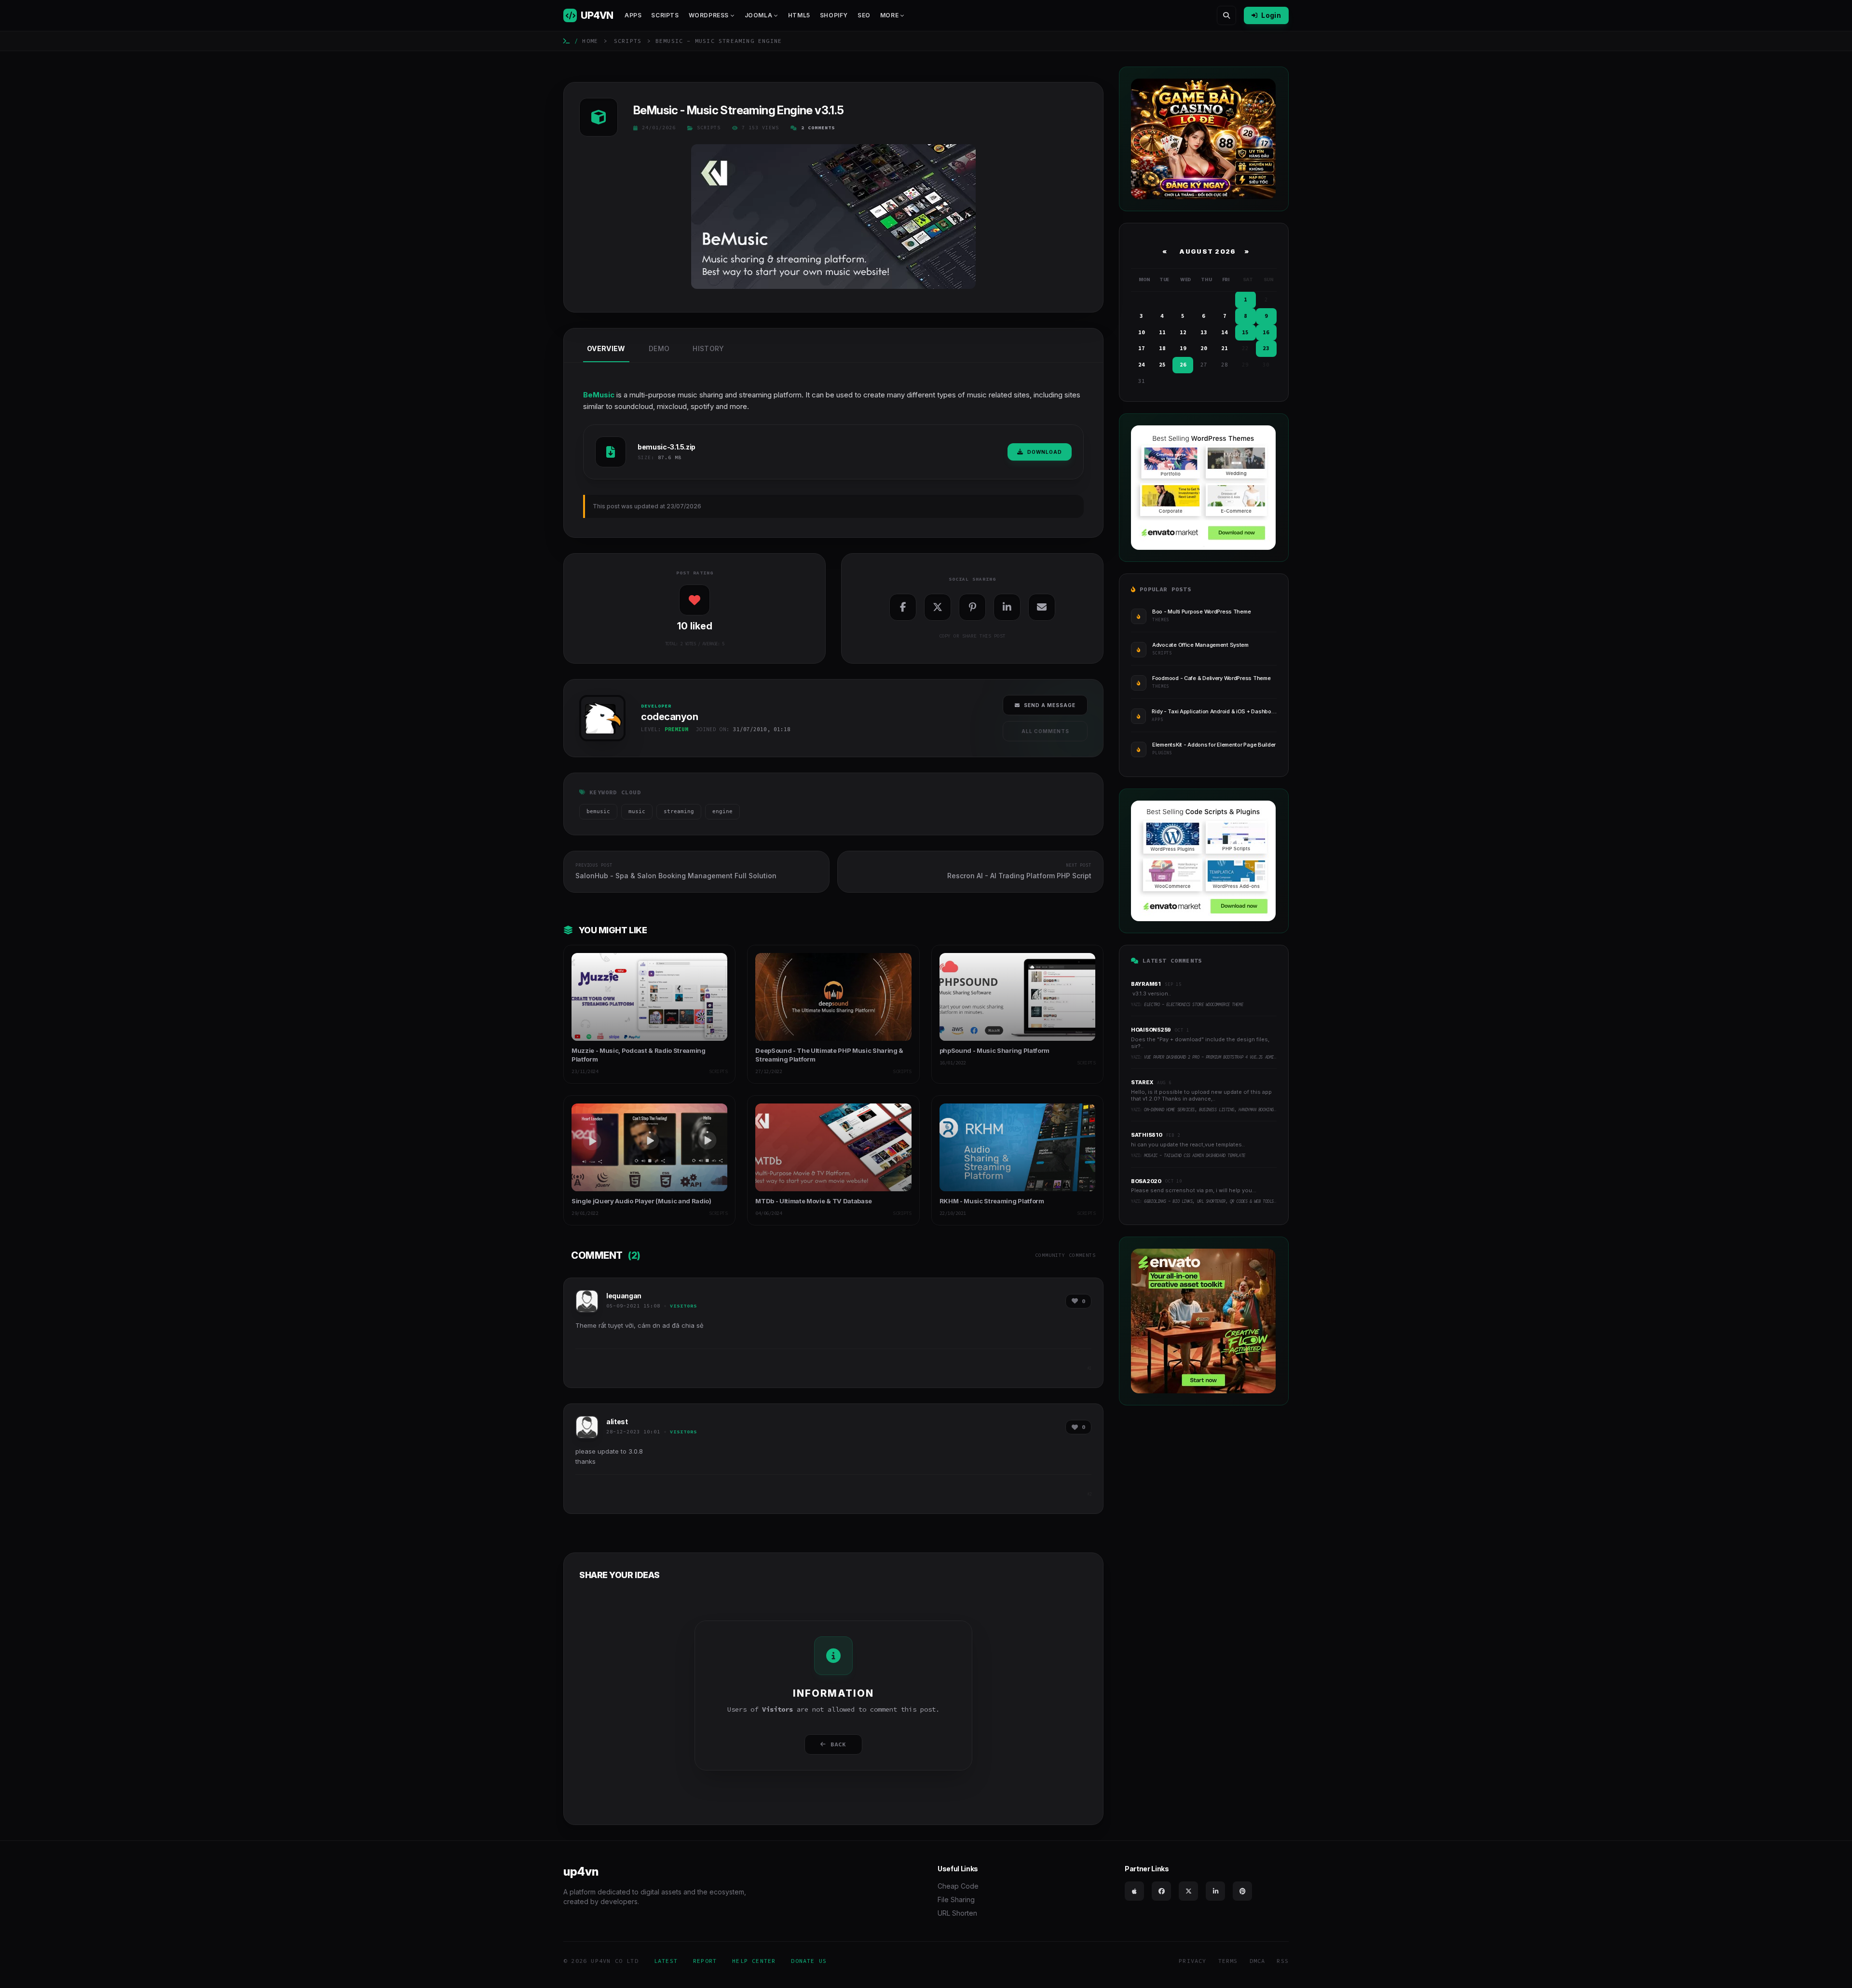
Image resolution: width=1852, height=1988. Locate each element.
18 (1162, 348)
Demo (659, 348)
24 (1142, 365)
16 (1266, 332)
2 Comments (818, 128)
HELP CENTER (754, 1961)
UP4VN (597, 15)
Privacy (1192, 1961)
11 (1162, 332)
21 (1225, 348)
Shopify (834, 15)
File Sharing (956, 1899)
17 (1142, 348)
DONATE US (809, 1961)
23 (1266, 348)
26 (1183, 365)
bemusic (598, 811)
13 (1204, 332)
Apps (633, 15)
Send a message (1050, 705)
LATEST (666, 1961)
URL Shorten (957, 1913)
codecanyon (600, 744)
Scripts (665, 15)
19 (1183, 348)
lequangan (624, 1296)
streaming (679, 811)
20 (1204, 348)
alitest (617, 1422)
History (708, 348)
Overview (606, 348)
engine (722, 811)
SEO (864, 15)
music (637, 811)
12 (1183, 332)
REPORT (705, 1961)
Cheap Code (958, 1886)
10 (1142, 332)
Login (1271, 15)
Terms (1228, 1961)
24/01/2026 (659, 128)
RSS (1283, 1961)
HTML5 (799, 15)
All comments (1045, 731)
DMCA (1258, 1961)
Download (1045, 452)
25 (1162, 365)
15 (1245, 332)
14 (1225, 332)
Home (590, 41)
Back (838, 1744)
